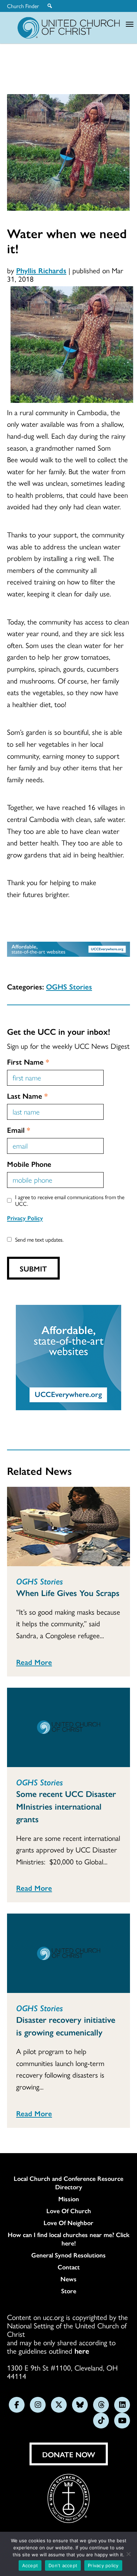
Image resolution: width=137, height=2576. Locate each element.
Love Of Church (69, 2211)
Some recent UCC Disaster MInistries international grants (66, 1806)
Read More (34, 1662)
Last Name (27, 1096)
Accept (30, 2565)
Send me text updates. (39, 1239)
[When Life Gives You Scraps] (68, 1526)
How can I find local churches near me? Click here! (69, 2239)
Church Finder (23, 6)
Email (19, 1130)
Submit (33, 1268)
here (82, 2351)
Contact (69, 2267)
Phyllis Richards (41, 270)
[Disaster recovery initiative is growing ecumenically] (68, 1953)
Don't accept (63, 2565)
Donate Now (69, 2454)
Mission (69, 2199)
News (68, 2279)
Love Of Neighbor (68, 2223)
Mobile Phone (29, 1164)
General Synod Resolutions (68, 2255)
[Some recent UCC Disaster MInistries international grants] (68, 1727)
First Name (28, 1061)
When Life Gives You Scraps (68, 1593)
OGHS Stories (69, 986)
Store (69, 2291)
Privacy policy (103, 2565)
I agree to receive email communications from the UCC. (70, 1200)
